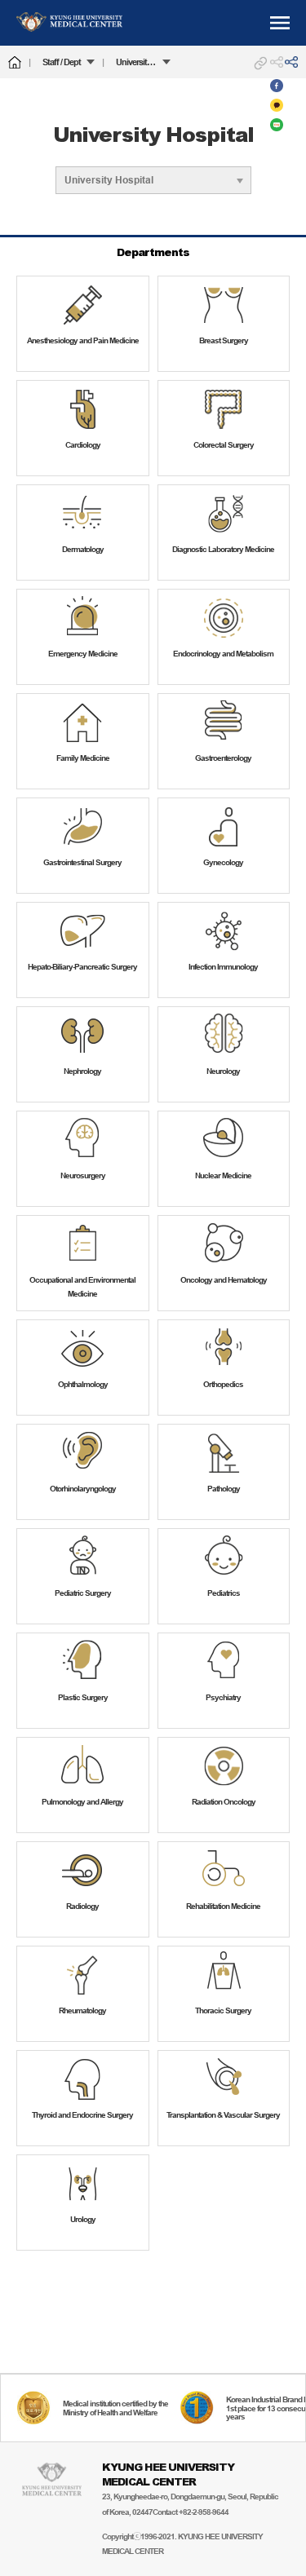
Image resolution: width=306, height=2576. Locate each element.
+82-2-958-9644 (204, 2512)
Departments (153, 252)
